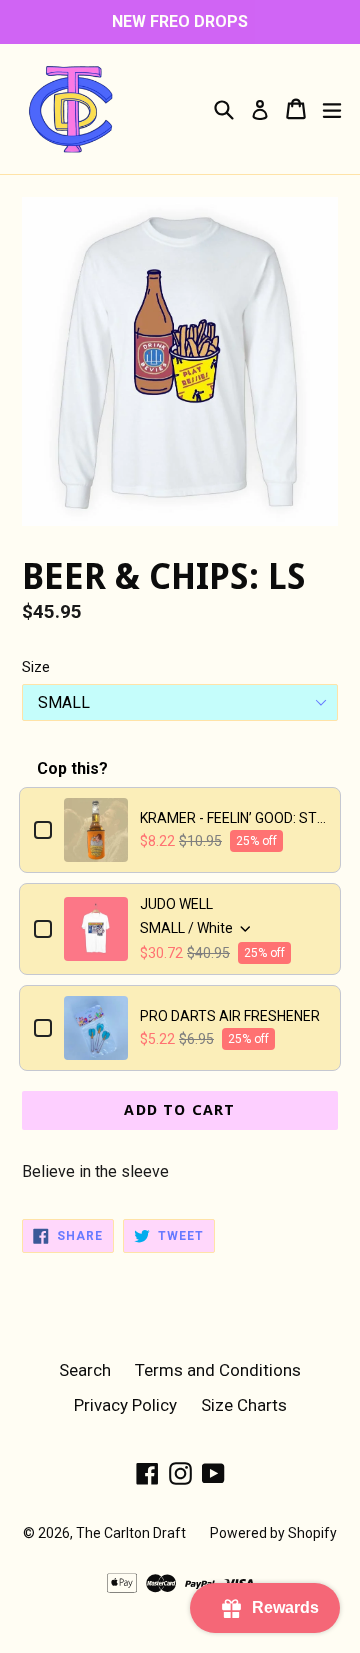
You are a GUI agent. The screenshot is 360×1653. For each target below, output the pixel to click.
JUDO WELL (176, 904)
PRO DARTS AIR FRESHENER (230, 1016)
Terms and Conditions (218, 1370)
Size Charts (244, 1405)
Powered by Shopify (273, 1533)
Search (85, 1370)
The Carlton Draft (131, 1533)
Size (36, 667)
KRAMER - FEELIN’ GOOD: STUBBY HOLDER (233, 818)
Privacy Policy (125, 1405)
